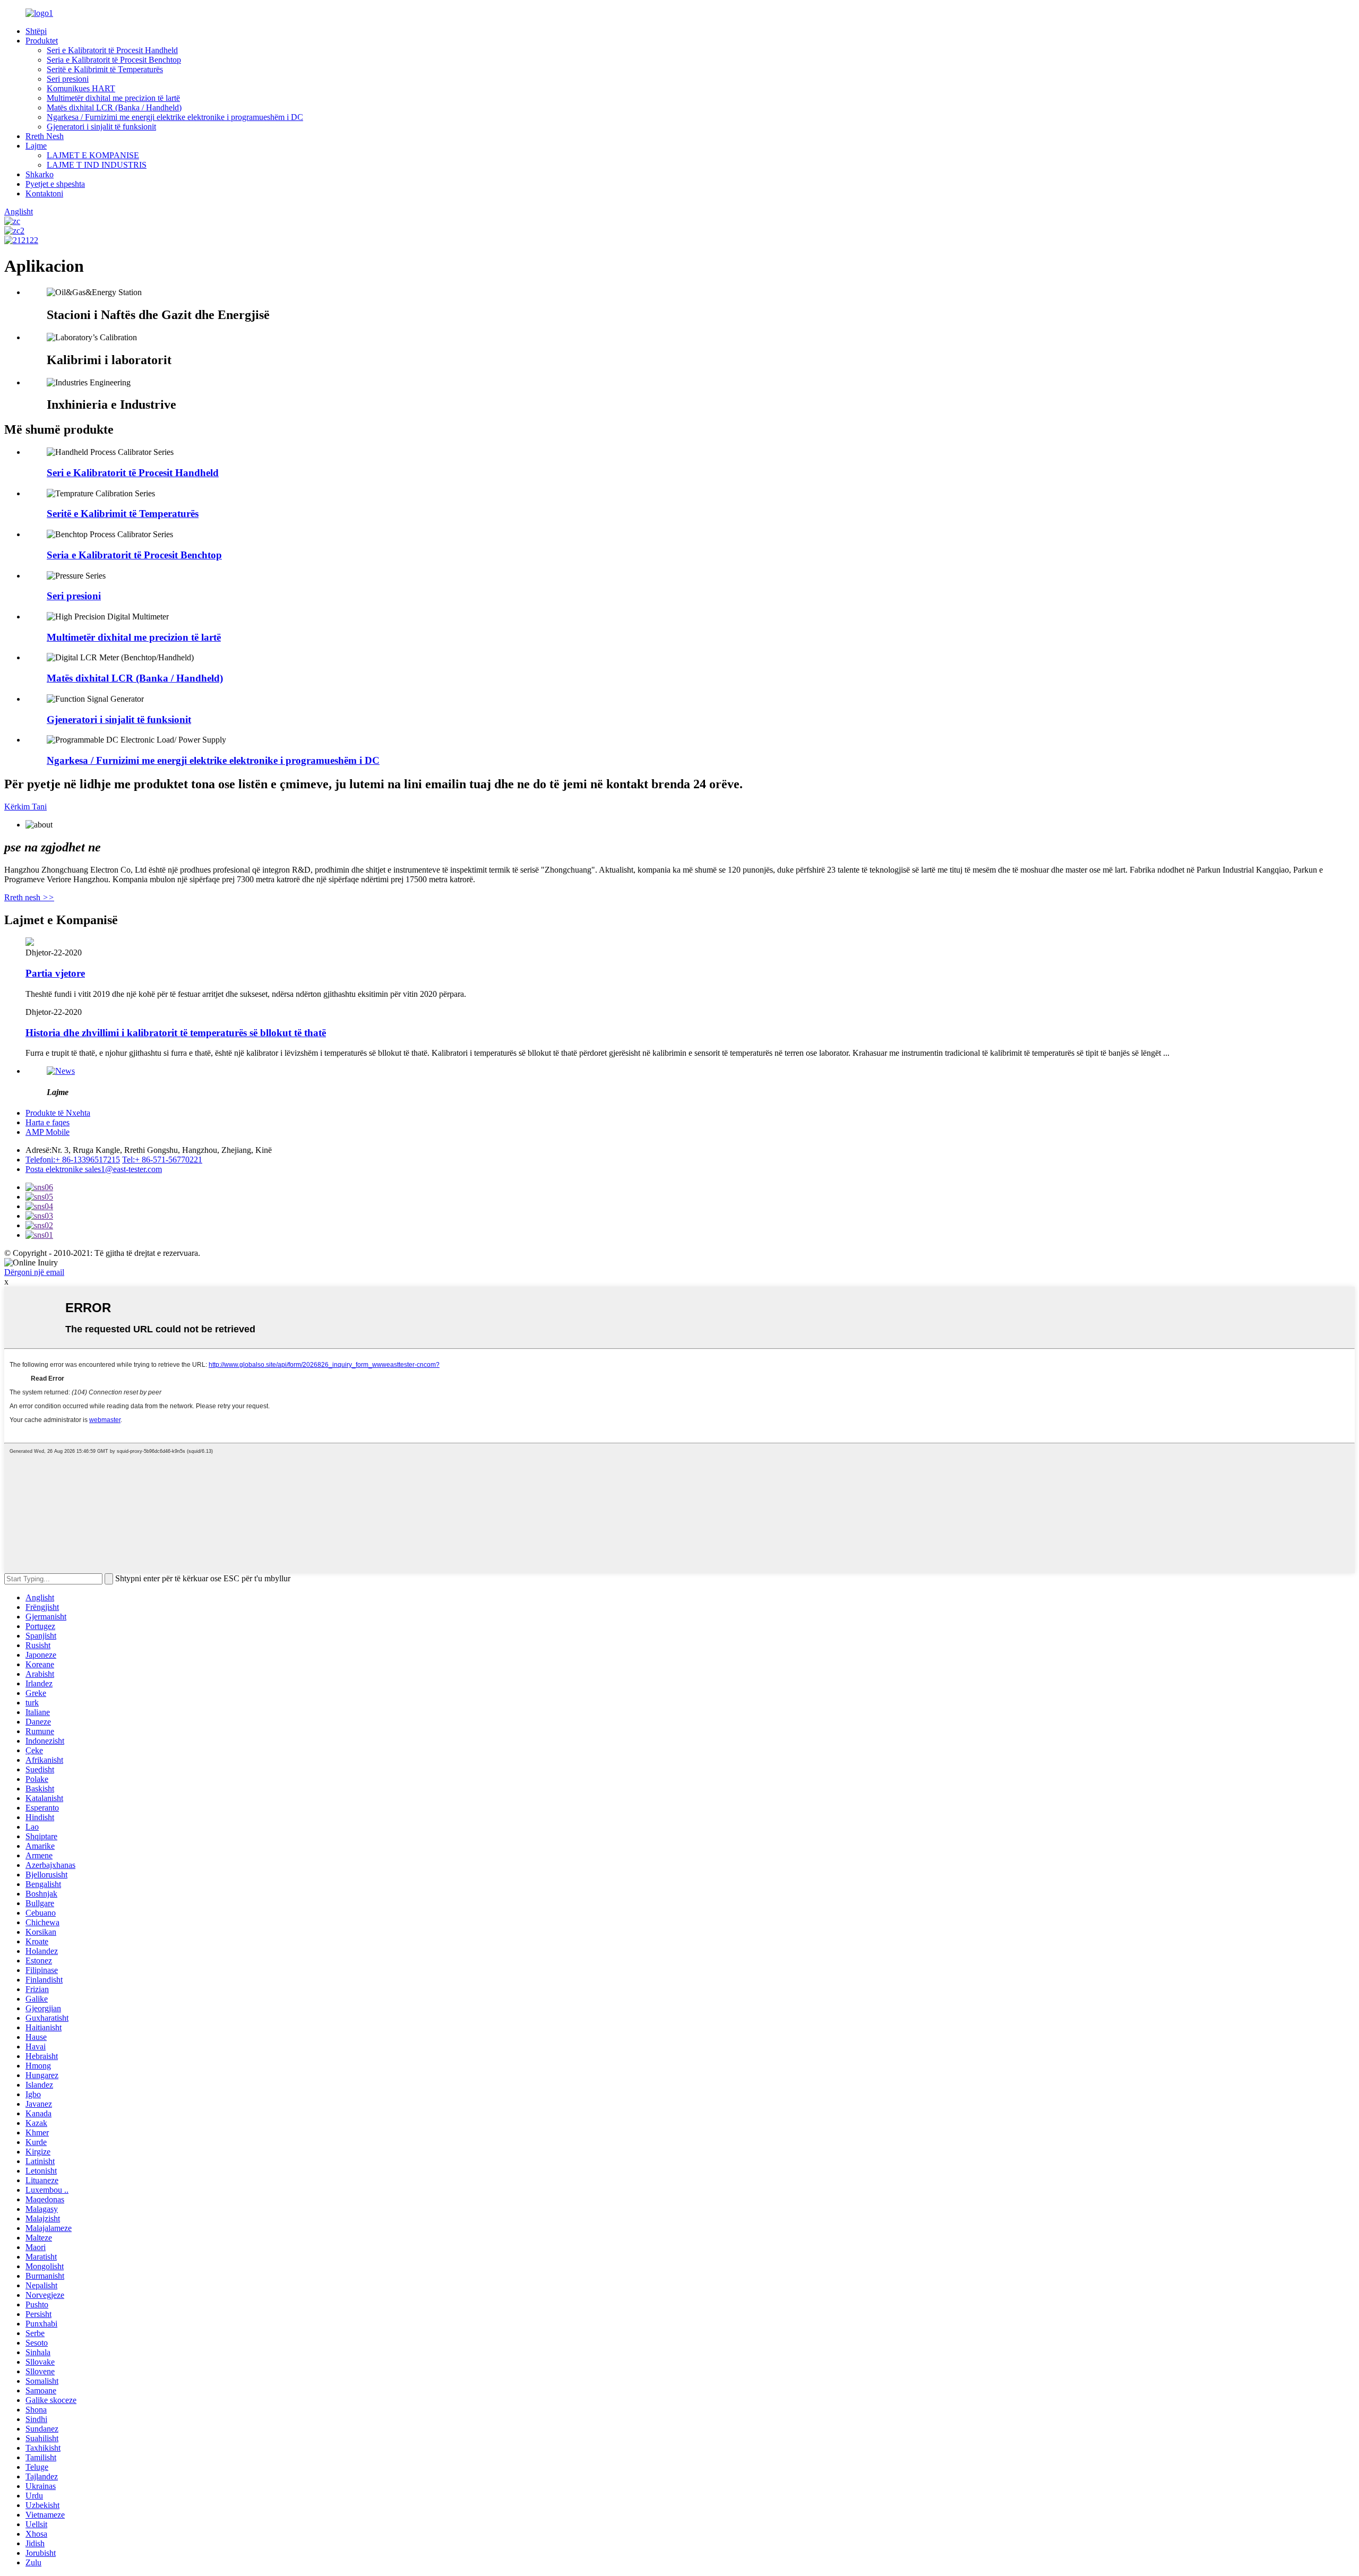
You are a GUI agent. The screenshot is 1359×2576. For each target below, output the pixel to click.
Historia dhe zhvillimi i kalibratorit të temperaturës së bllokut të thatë (176, 1033)
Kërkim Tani (25, 807)
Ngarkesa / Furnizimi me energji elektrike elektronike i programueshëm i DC (175, 117)
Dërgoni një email (34, 1272)
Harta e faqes (48, 1122)
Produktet (42, 41)
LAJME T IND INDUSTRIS (97, 165)
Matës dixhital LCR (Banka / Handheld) (114, 107)
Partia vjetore (55, 973)
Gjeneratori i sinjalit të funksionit (101, 127)
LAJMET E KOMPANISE (93, 155)
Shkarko (40, 174)
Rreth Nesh (45, 136)
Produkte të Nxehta (58, 1113)
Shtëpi (36, 31)
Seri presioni (68, 79)
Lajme (36, 146)
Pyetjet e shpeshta (55, 184)
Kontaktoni (44, 193)
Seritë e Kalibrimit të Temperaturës (105, 69)
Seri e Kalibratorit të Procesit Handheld (112, 50)
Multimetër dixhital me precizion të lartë (113, 98)
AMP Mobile (48, 1132)
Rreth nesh (29, 897)
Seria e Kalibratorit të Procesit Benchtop (114, 60)
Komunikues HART (81, 88)
